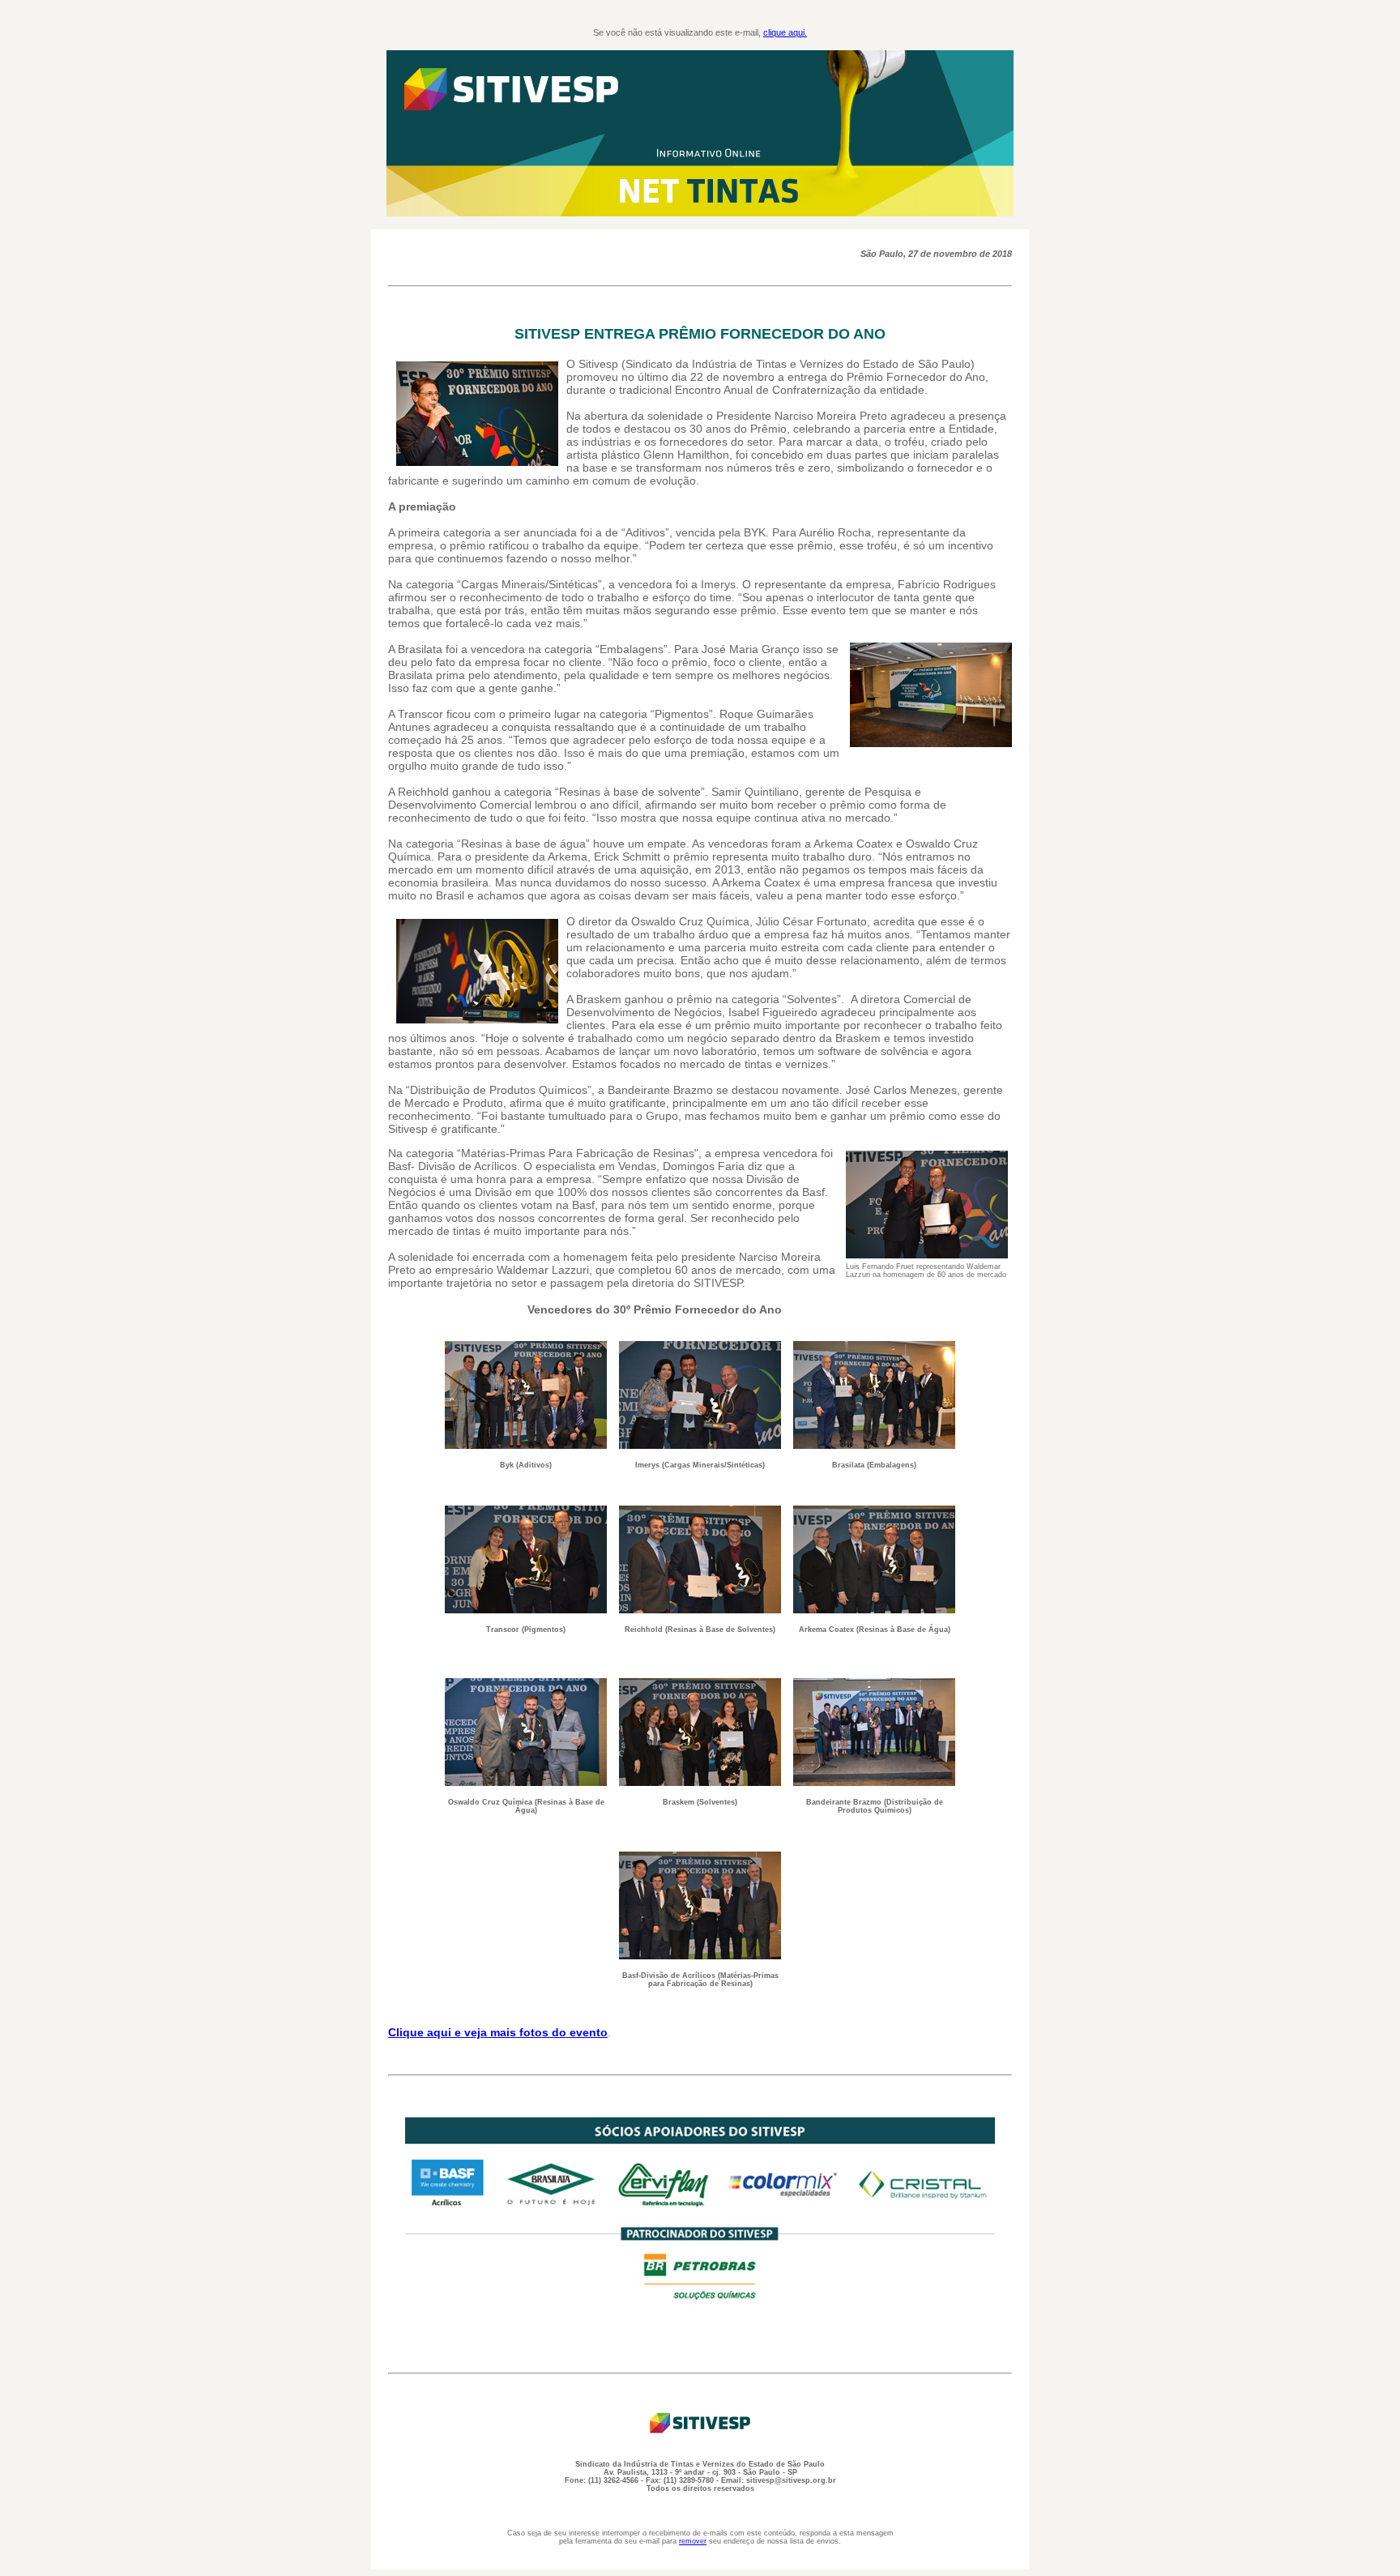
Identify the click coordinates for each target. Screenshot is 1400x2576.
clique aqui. (785, 32)
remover (693, 2541)
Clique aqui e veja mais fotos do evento (498, 2032)
